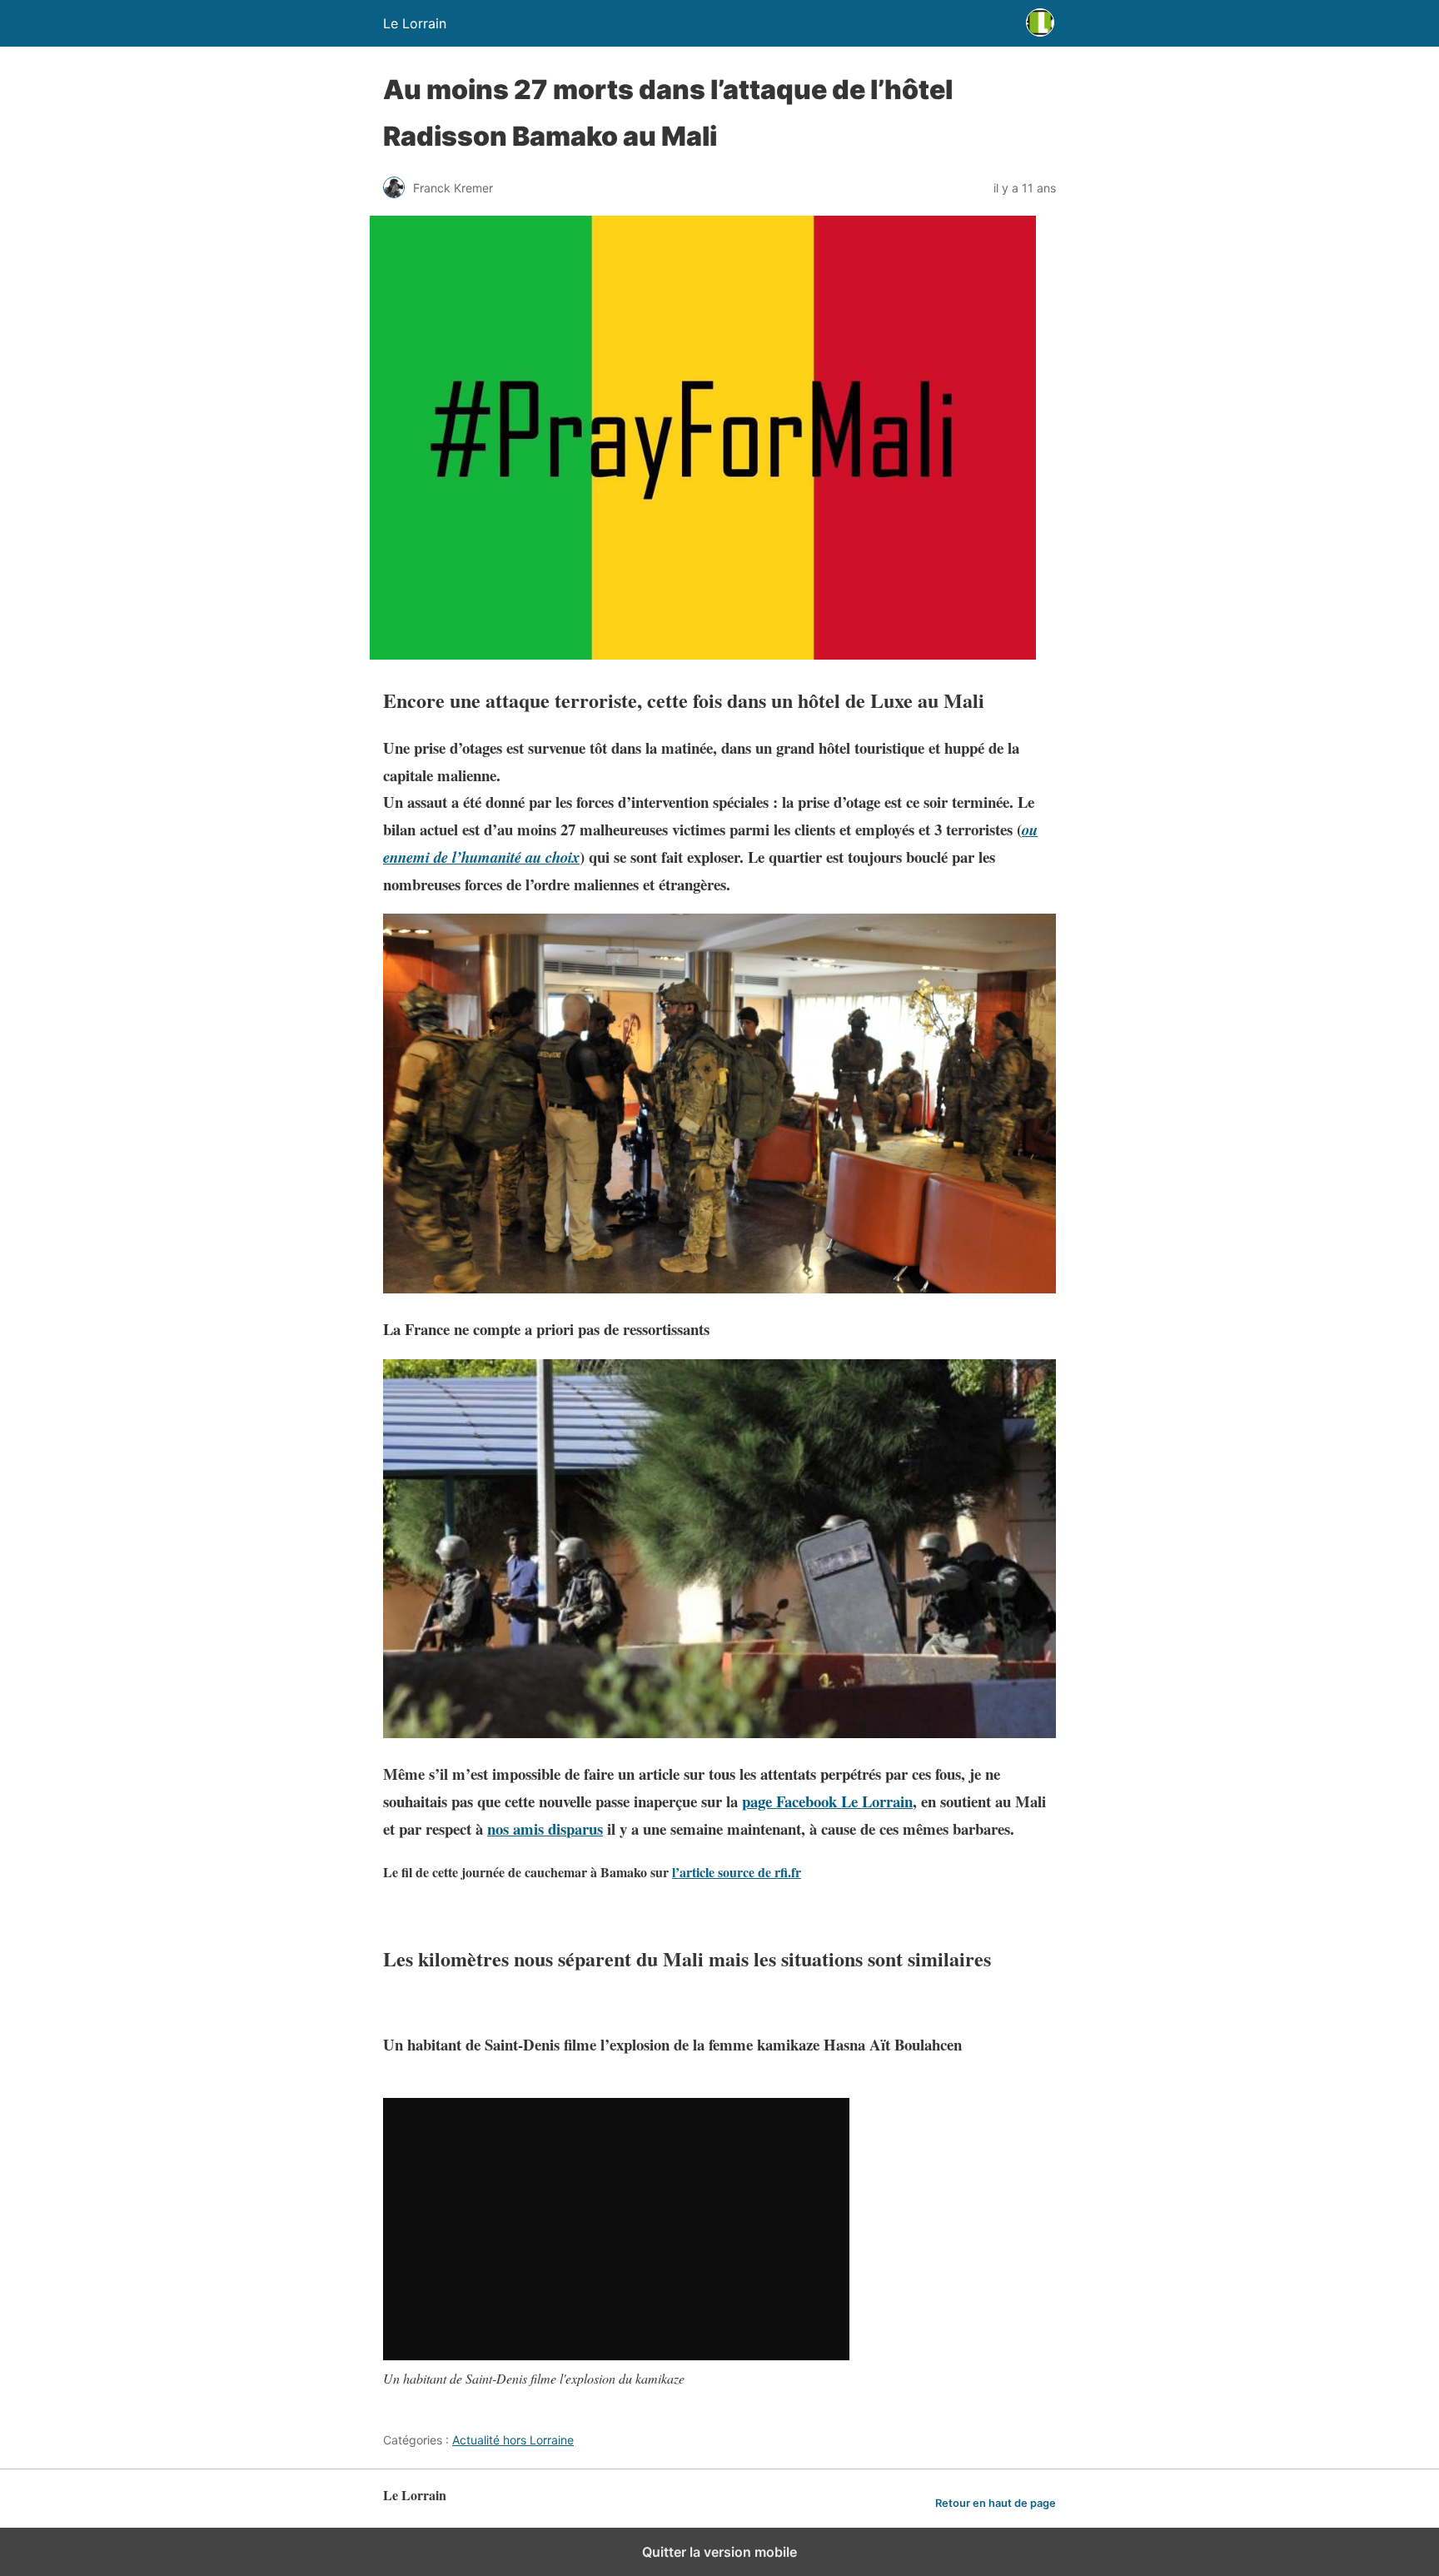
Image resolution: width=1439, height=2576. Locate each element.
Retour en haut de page (996, 2503)
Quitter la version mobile (719, 2552)
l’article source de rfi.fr (737, 1872)
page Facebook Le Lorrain (827, 1801)
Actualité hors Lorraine (513, 2440)
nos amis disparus (545, 1829)
